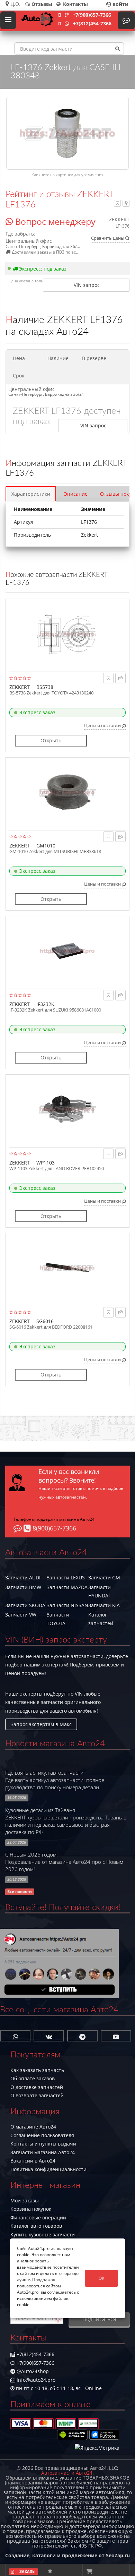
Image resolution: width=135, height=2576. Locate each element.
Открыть (51, 740)
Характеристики (31, 494)
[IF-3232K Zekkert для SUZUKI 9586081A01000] (67, 951)
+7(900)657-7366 (92, 15)
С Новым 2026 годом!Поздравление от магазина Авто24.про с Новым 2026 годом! (64, 1862)
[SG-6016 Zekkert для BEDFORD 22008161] (67, 1268)
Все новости (20, 1892)
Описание (75, 494)
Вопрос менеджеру (54, 221)
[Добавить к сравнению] (126, 203)
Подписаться (99, 2319)
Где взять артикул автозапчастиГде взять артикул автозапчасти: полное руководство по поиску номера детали (55, 1780)
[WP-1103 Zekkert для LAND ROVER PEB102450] (67, 1109)
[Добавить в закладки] (118, 203)
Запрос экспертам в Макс (41, 1724)
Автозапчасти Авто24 (67, 2473)
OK (101, 2278)
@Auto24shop (32, 2371)
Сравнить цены (108, 238)
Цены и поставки (103, 725)
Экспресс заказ (37, 712)
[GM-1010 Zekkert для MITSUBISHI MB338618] (67, 792)
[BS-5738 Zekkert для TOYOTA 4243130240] (67, 634)
